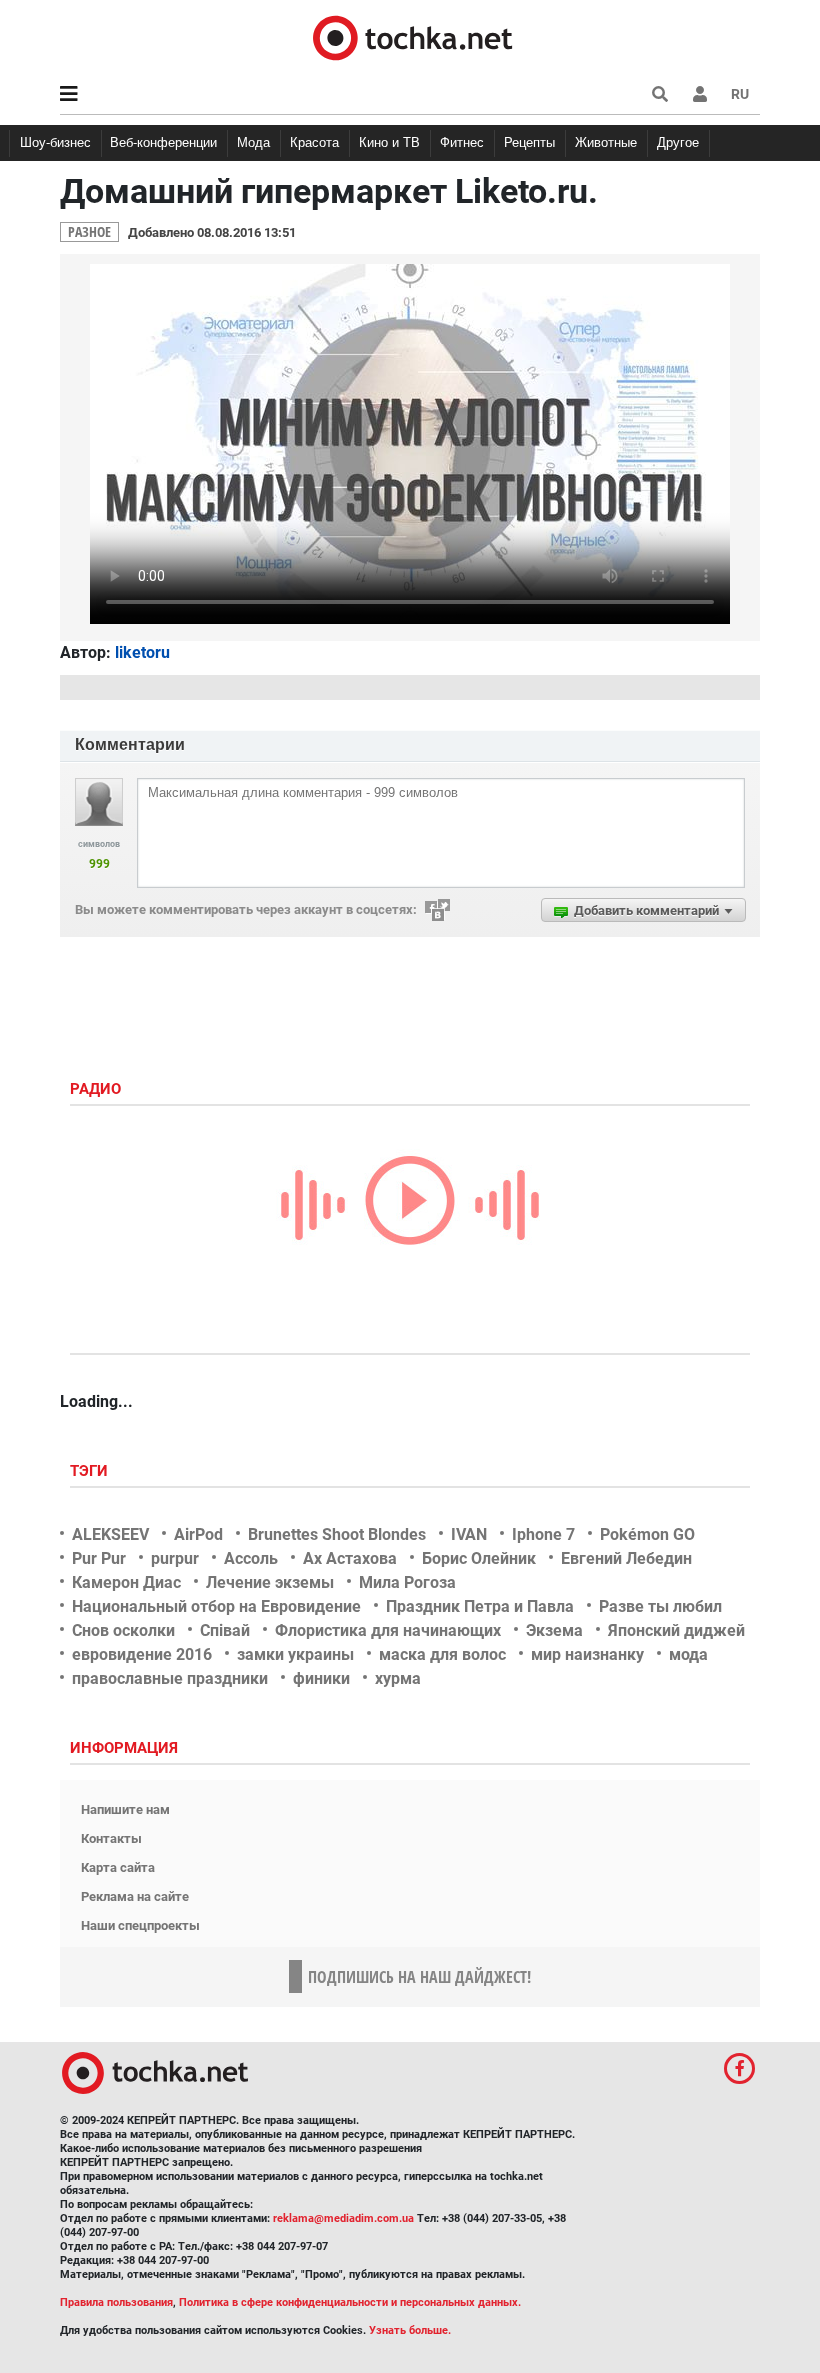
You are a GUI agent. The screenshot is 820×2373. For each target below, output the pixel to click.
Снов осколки (123, 1630)
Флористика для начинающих (388, 1630)
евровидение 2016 (142, 1654)
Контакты (111, 1838)
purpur (175, 1558)
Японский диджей (676, 1630)
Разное (89, 231)
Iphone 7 (543, 1534)
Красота (314, 142)
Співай (225, 1630)
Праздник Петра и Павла (480, 1606)
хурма (398, 1678)
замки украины (295, 1654)
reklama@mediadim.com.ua (343, 2218)
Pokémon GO (647, 1534)
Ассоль (251, 1558)
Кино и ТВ (389, 142)
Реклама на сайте (135, 1896)
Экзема (554, 1630)
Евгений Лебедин (626, 1558)
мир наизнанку (587, 1654)
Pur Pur (99, 1558)
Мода (253, 142)
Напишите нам (125, 1809)
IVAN (469, 1534)
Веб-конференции (163, 142)
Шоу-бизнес (55, 142)
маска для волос (442, 1654)
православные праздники (170, 1678)
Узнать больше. (410, 2330)
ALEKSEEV (110, 1534)
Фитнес (462, 142)
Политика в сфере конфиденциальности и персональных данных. (350, 2302)
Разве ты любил (660, 1606)
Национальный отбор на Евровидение (216, 1606)
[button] (700, 94)
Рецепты (529, 142)
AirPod (198, 1534)
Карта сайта (118, 1867)
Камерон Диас (126, 1582)
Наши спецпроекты (140, 1925)
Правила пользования (116, 2302)
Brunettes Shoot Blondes (337, 1534)
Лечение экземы (270, 1582)
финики (321, 1678)
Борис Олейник (479, 1558)
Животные (606, 142)
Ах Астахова (350, 1558)
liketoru (142, 652)
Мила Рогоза (407, 1582)
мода (688, 1654)
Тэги (91, 1471)
